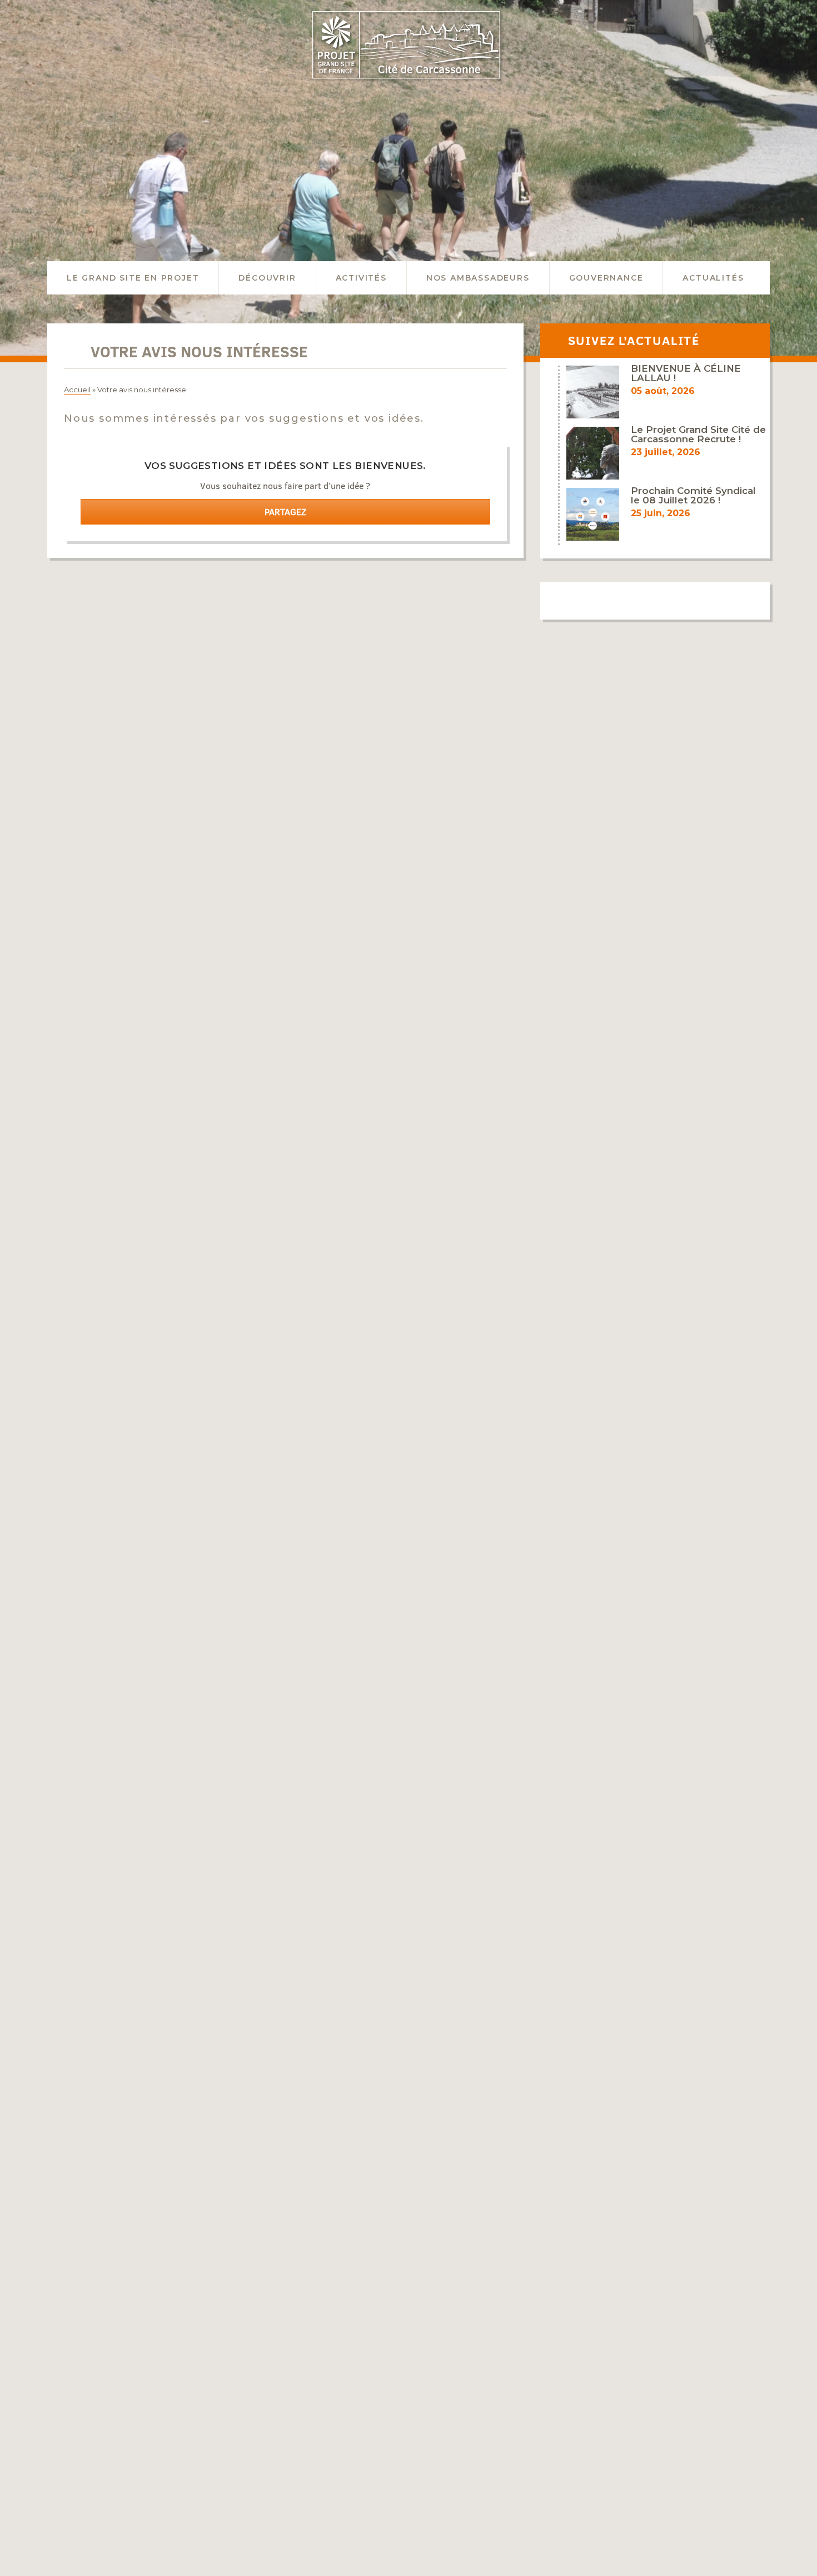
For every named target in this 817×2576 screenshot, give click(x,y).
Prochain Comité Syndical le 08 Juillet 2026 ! (693, 495)
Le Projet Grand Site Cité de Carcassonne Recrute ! (698, 434)
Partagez (285, 512)
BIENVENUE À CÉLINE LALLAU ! (686, 373)
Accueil (77, 390)
